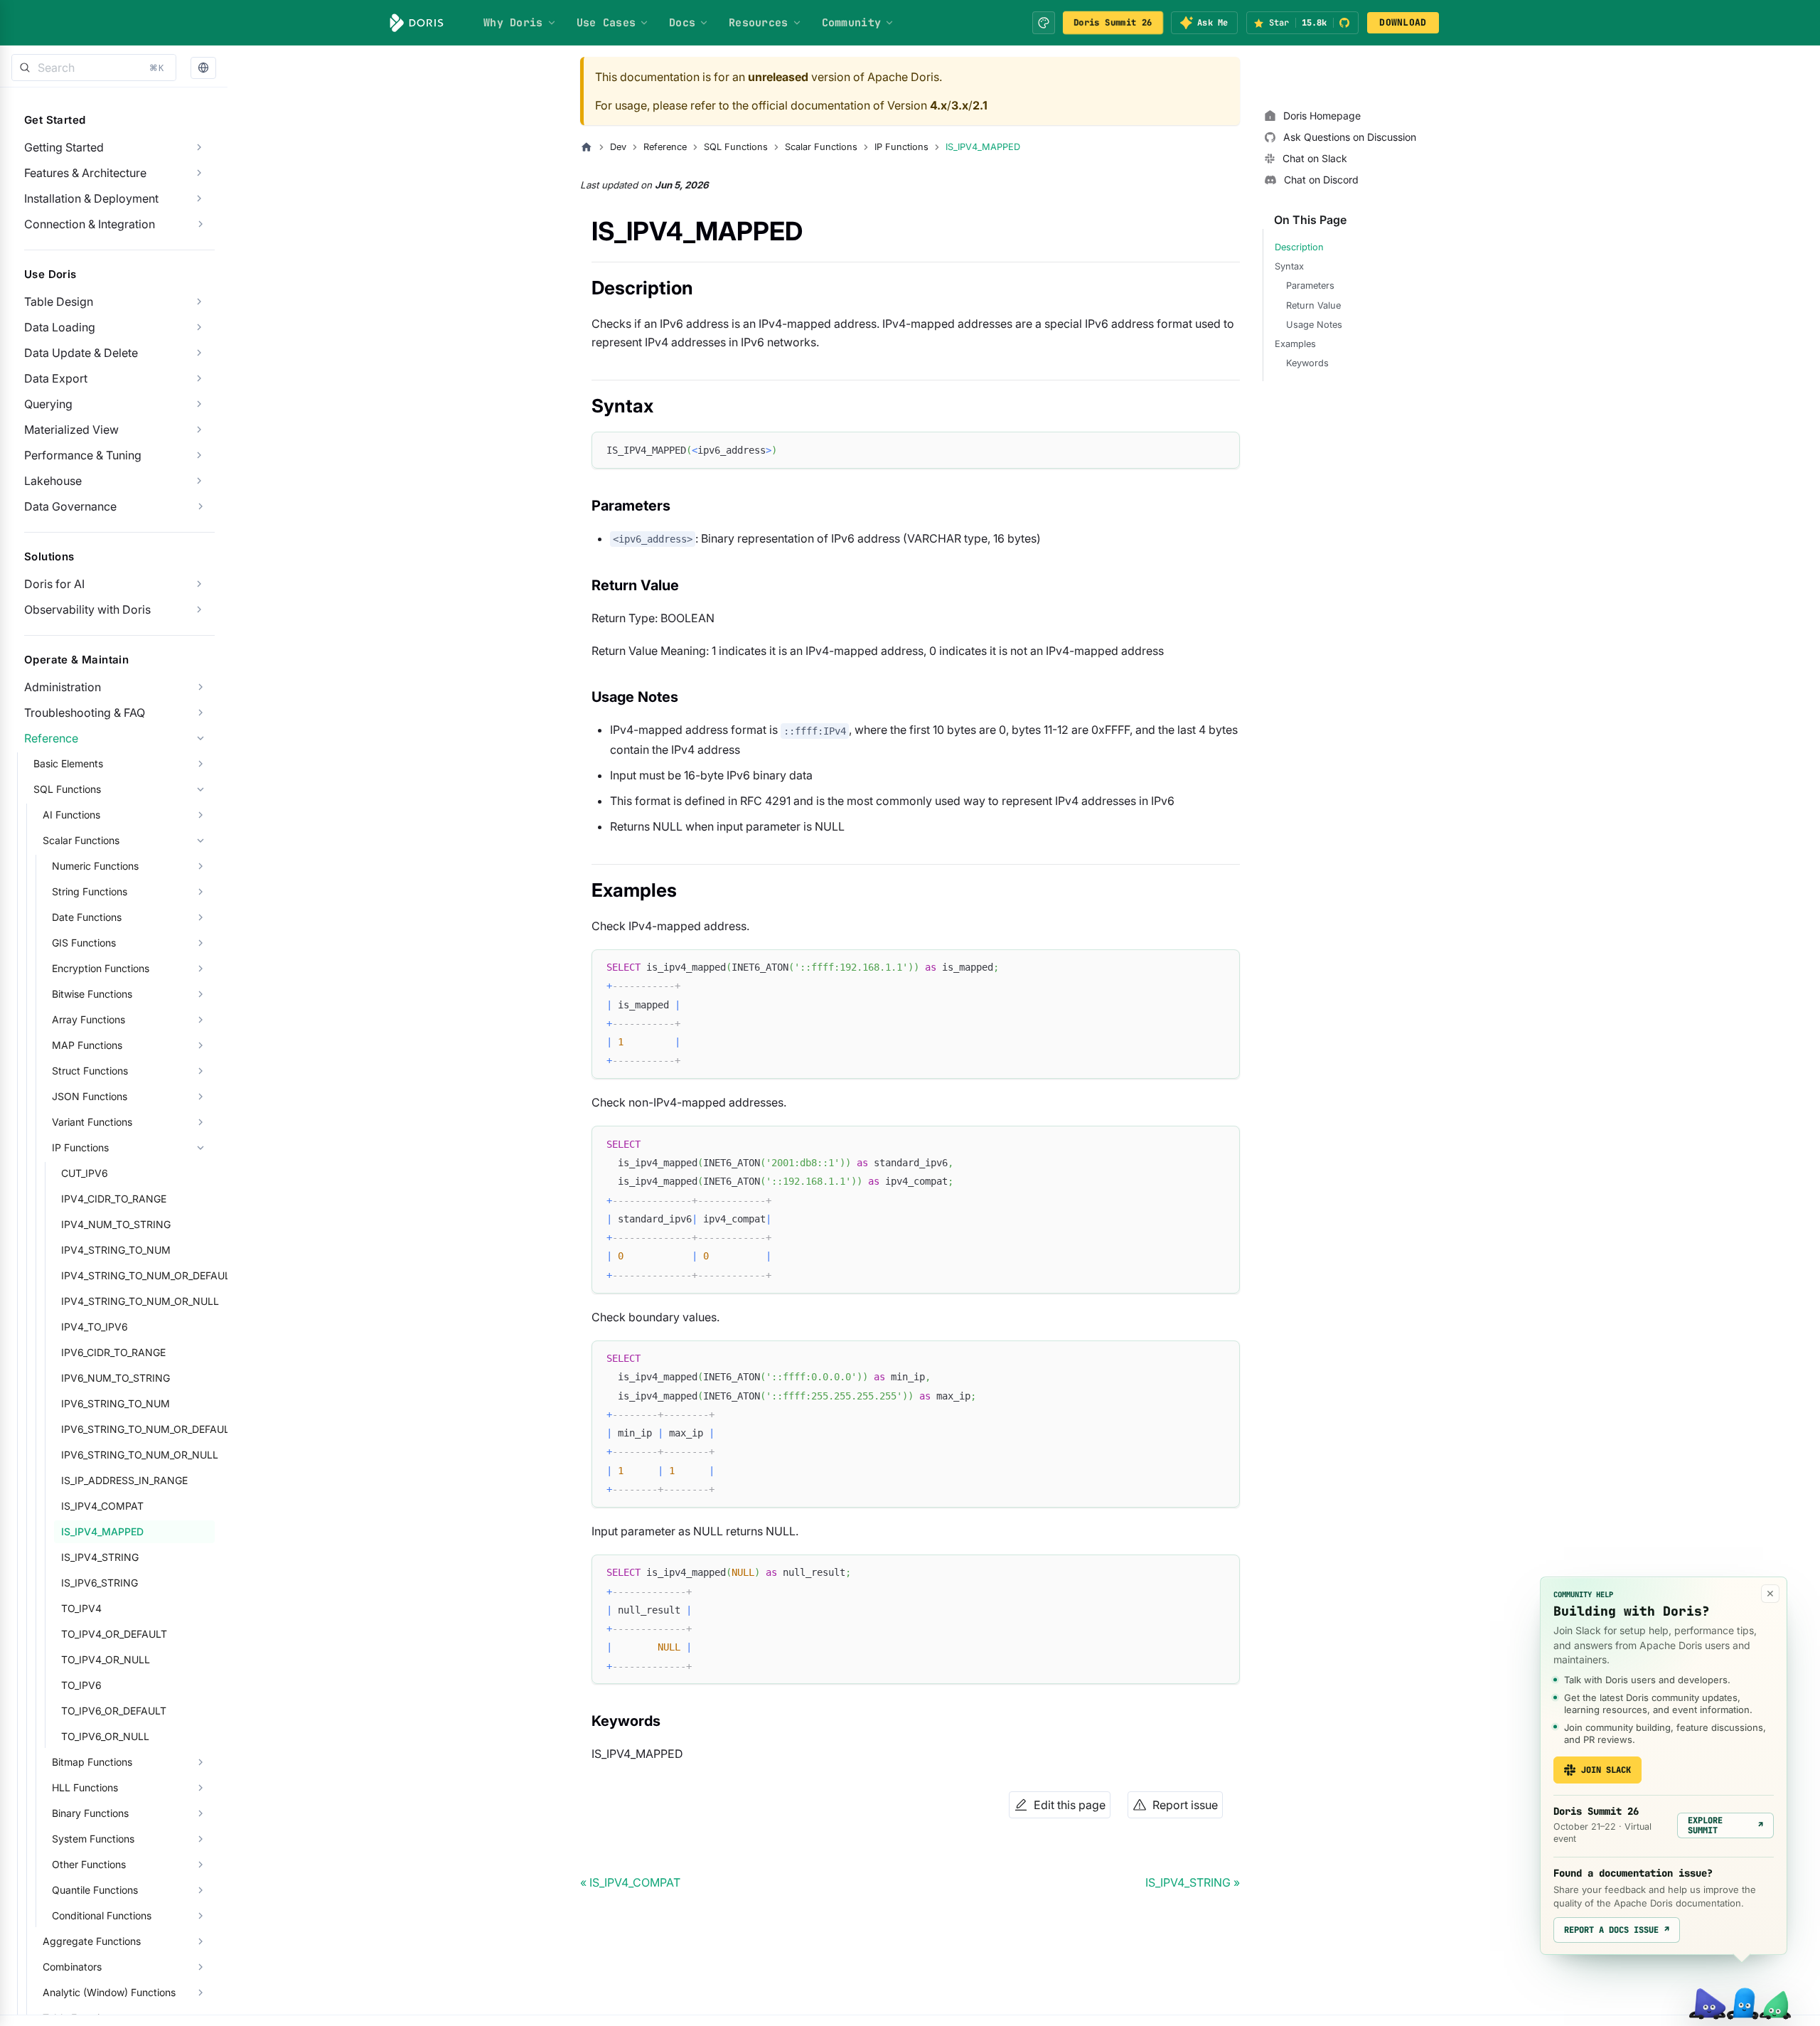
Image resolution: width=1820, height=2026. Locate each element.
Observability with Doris (87, 609)
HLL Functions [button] (85, 1787)
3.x (960, 105)
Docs (682, 23)
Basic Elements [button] (68, 763)
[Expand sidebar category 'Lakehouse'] (199, 481)
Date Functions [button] (87, 917)
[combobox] (94, 68)
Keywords (1307, 363)
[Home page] (587, 147)
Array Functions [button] (89, 1019)
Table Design (59, 302)
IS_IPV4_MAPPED (102, 1531)
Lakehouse (53, 481)
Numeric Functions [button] (95, 866)
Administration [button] (63, 687)
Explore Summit (1725, 1825)
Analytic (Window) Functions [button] (109, 1992)
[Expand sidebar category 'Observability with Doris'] (199, 609)
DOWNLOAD (1403, 22)
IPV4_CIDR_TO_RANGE (114, 1199)
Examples (1295, 344)
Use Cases (606, 23)
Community (852, 23)
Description (1299, 247)
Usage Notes (1314, 325)
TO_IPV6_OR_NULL (105, 1736)
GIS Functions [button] (84, 943)
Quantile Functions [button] (95, 1890)
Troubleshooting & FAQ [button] (85, 713)
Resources (759, 23)
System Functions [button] (93, 1839)
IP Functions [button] (80, 1147)
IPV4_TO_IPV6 (95, 1327)
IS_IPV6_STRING (100, 1583)
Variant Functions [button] (92, 1122)
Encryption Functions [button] (101, 968)
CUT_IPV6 (85, 1173)
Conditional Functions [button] (102, 1915)
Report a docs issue (1617, 1930)
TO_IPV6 (81, 1685)
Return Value (1313, 305)
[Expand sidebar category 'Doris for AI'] (199, 584)
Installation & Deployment (91, 198)
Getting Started (64, 147)
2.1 (980, 105)
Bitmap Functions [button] (92, 1762)
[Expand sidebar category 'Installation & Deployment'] (199, 198)
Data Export (56, 378)
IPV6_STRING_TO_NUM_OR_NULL (138, 1455)
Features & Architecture (85, 173)
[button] (203, 68)
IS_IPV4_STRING (100, 1557)
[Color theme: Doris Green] (1044, 23)
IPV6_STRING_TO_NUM (116, 1403)
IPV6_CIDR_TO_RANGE (113, 1352)
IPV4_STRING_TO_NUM (116, 1250)
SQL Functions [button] (67, 789)
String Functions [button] (90, 891)
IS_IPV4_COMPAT (102, 1506)
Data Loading (60, 327)
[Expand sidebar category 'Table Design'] (199, 302)
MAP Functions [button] (87, 1045)
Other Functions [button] (89, 1864)
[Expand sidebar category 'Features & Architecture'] (199, 173)
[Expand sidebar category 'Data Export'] (199, 378)
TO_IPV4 (81, 1608)
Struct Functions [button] (90, 1071)
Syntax (1289, 266)
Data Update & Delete (81, 353)
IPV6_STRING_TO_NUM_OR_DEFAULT (138, 1429)
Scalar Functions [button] (81, 840)
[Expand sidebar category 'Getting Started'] (199, 147)
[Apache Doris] (417, 23)
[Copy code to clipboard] (1222, 449)
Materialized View (71, 430)
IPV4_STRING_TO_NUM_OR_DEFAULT (138, 1275)
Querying (48, 404)
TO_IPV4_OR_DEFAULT (114, 1634)
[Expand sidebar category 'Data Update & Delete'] (199, 353)
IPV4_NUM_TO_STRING (116, 1224)
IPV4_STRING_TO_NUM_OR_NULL (138, 1301)
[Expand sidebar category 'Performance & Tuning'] (199, 455)
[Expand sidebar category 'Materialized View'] (199, 430)
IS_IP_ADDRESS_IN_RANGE (124, 1480)
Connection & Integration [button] (90, 224)
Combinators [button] (72, 1967)
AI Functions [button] (71, 815)
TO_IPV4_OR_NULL (106, 1659)
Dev (618, 147)
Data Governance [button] (70, 506)
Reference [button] (51, 738)
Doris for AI (54, 584)
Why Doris (513, 23)
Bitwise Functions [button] (92, 994)
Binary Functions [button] (90, 1813)
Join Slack (1606, 1770)
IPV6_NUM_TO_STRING (116, 1378)
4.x (938, 105)
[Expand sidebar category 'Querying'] (199, 404)
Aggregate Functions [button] (92, 1941)
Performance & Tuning (83, 455)
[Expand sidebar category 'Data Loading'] (199, 327)
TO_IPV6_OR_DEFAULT (114, 1711)
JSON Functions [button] (90, 1096)
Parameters (1310, 286)
